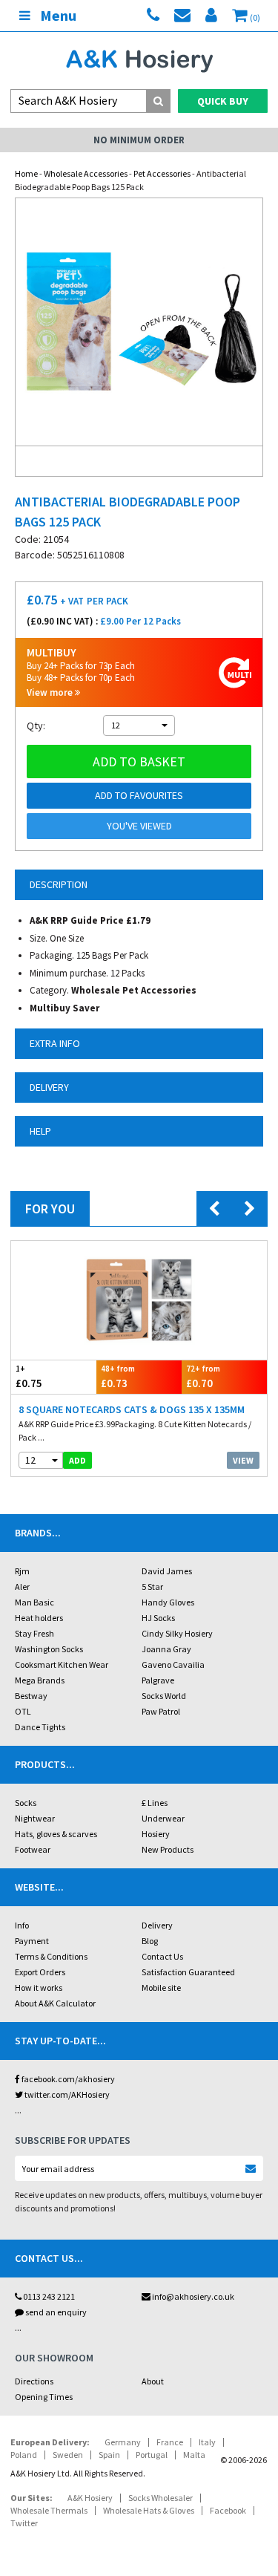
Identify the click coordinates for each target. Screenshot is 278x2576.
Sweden (68, 2455)
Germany (123, 2442)
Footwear (33, 1849)
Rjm (22, 1571)
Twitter (24, 2523)
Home (26, 173)
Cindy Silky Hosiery (177, 1633)
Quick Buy (223, 101)
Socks (26, 1803)
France (170, 2442)
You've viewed (139, 826)
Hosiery (156, 1834)
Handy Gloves (168, 1602)
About (153, 2381)
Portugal (152, 2455)
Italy (207, 2442)
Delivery (157, 1925)
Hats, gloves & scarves (56, 1834)
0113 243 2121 (48, 2296)
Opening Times (44, 2397)
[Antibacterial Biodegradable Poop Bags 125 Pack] (139, 322)
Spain (109, 2455)
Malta (194, 2455)
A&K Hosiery (90, 2498)
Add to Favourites (139, 795)
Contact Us (162, 1956)
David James (167, 1571)
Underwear (163, 1818)
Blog (150, 1941)
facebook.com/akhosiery (67, 2079)
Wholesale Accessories (86, 173)
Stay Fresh (34, 1633)
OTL (23, 1711)
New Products (168, 1849)
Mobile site (161, 1988)
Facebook (228, 2510)
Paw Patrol (161, 1711)
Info (22, 1925)
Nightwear (35, 1818)
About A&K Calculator (55, 2003)
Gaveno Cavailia (173, 1664)
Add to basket (139, 762)
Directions (34, 2381)
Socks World (164, 1696)
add (77, 1460)
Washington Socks (49, 1649)
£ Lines (155, 1803)
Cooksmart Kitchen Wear (62, 1664)
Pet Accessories (162, 173)
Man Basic (34, 1602)
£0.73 (118, 1377)
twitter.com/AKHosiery (66, 2094)
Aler (22, 1587)
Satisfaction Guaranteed (188, 1972)
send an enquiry (55, 2312)
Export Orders (40, 1972)
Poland (24, 2455)
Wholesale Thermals (49, 2510)
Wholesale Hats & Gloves (149, 2510)
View (243, 1460)
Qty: (36, 725)
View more (51, 692)
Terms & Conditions (51, 1956)
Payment (32, 1941)
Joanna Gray (166, 1649)
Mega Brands (40, 1680)
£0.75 (29, 1377)
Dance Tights (40, 1727)
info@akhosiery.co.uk (193, 2296)
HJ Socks (158, 1618)
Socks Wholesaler (160, 2498)
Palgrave (158, 1680)
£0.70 (203, 1377)
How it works (39, 1988)
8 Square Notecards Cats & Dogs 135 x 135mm (132, 1409)
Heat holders (39, 1618)
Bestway (31, 1696)
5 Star (152, 1587)
